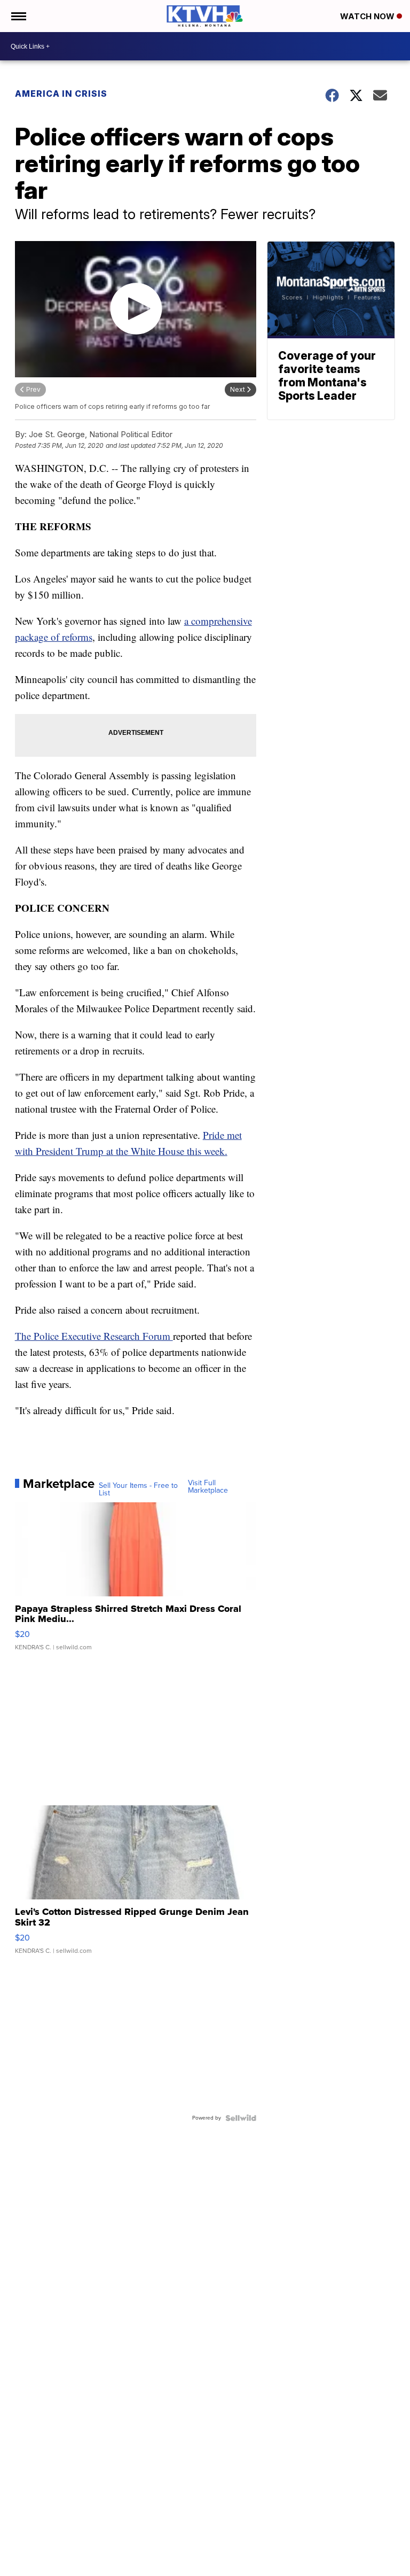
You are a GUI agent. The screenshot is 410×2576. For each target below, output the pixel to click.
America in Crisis (61, 94)
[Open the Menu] (18, 16)
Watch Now (368, 16)
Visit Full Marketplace (208, 1487)
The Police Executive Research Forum (94, 1336)
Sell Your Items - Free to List (138, 1489)
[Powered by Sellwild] (241, 2118)
